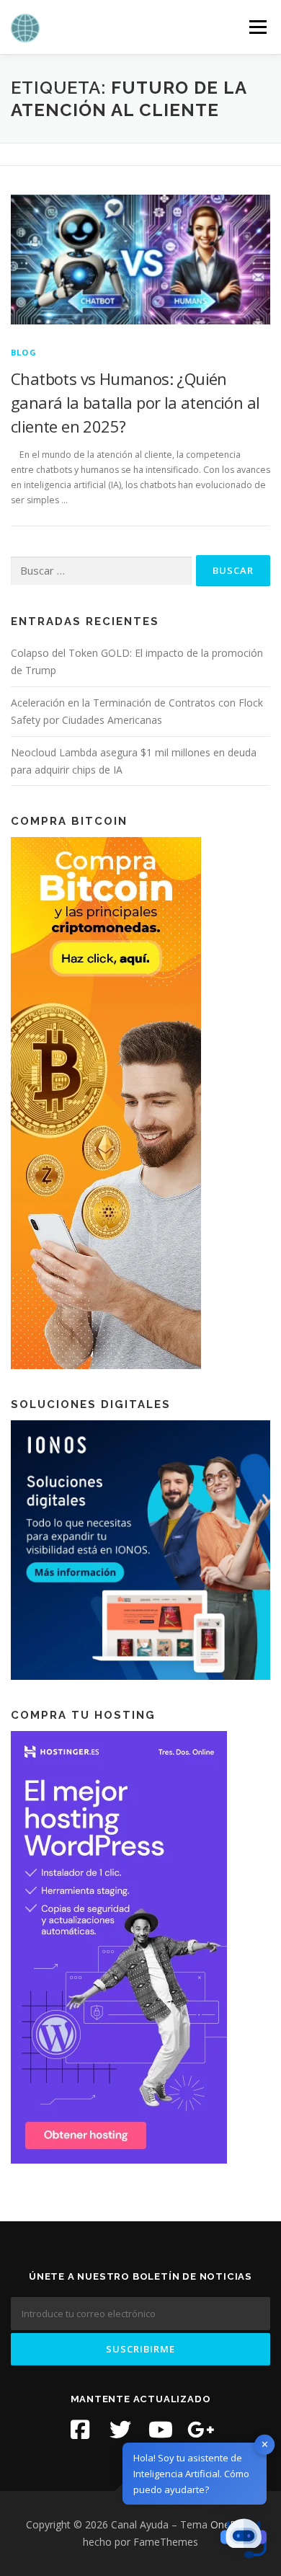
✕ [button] (265, 2444)
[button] (244, 2539)
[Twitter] (120, 2430)
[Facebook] (80, 2430)
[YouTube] (161, 2430)
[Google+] (201, 2430)
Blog (24, 352)
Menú (257, 27)
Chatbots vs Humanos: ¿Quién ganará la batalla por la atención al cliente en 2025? (135, 402)
